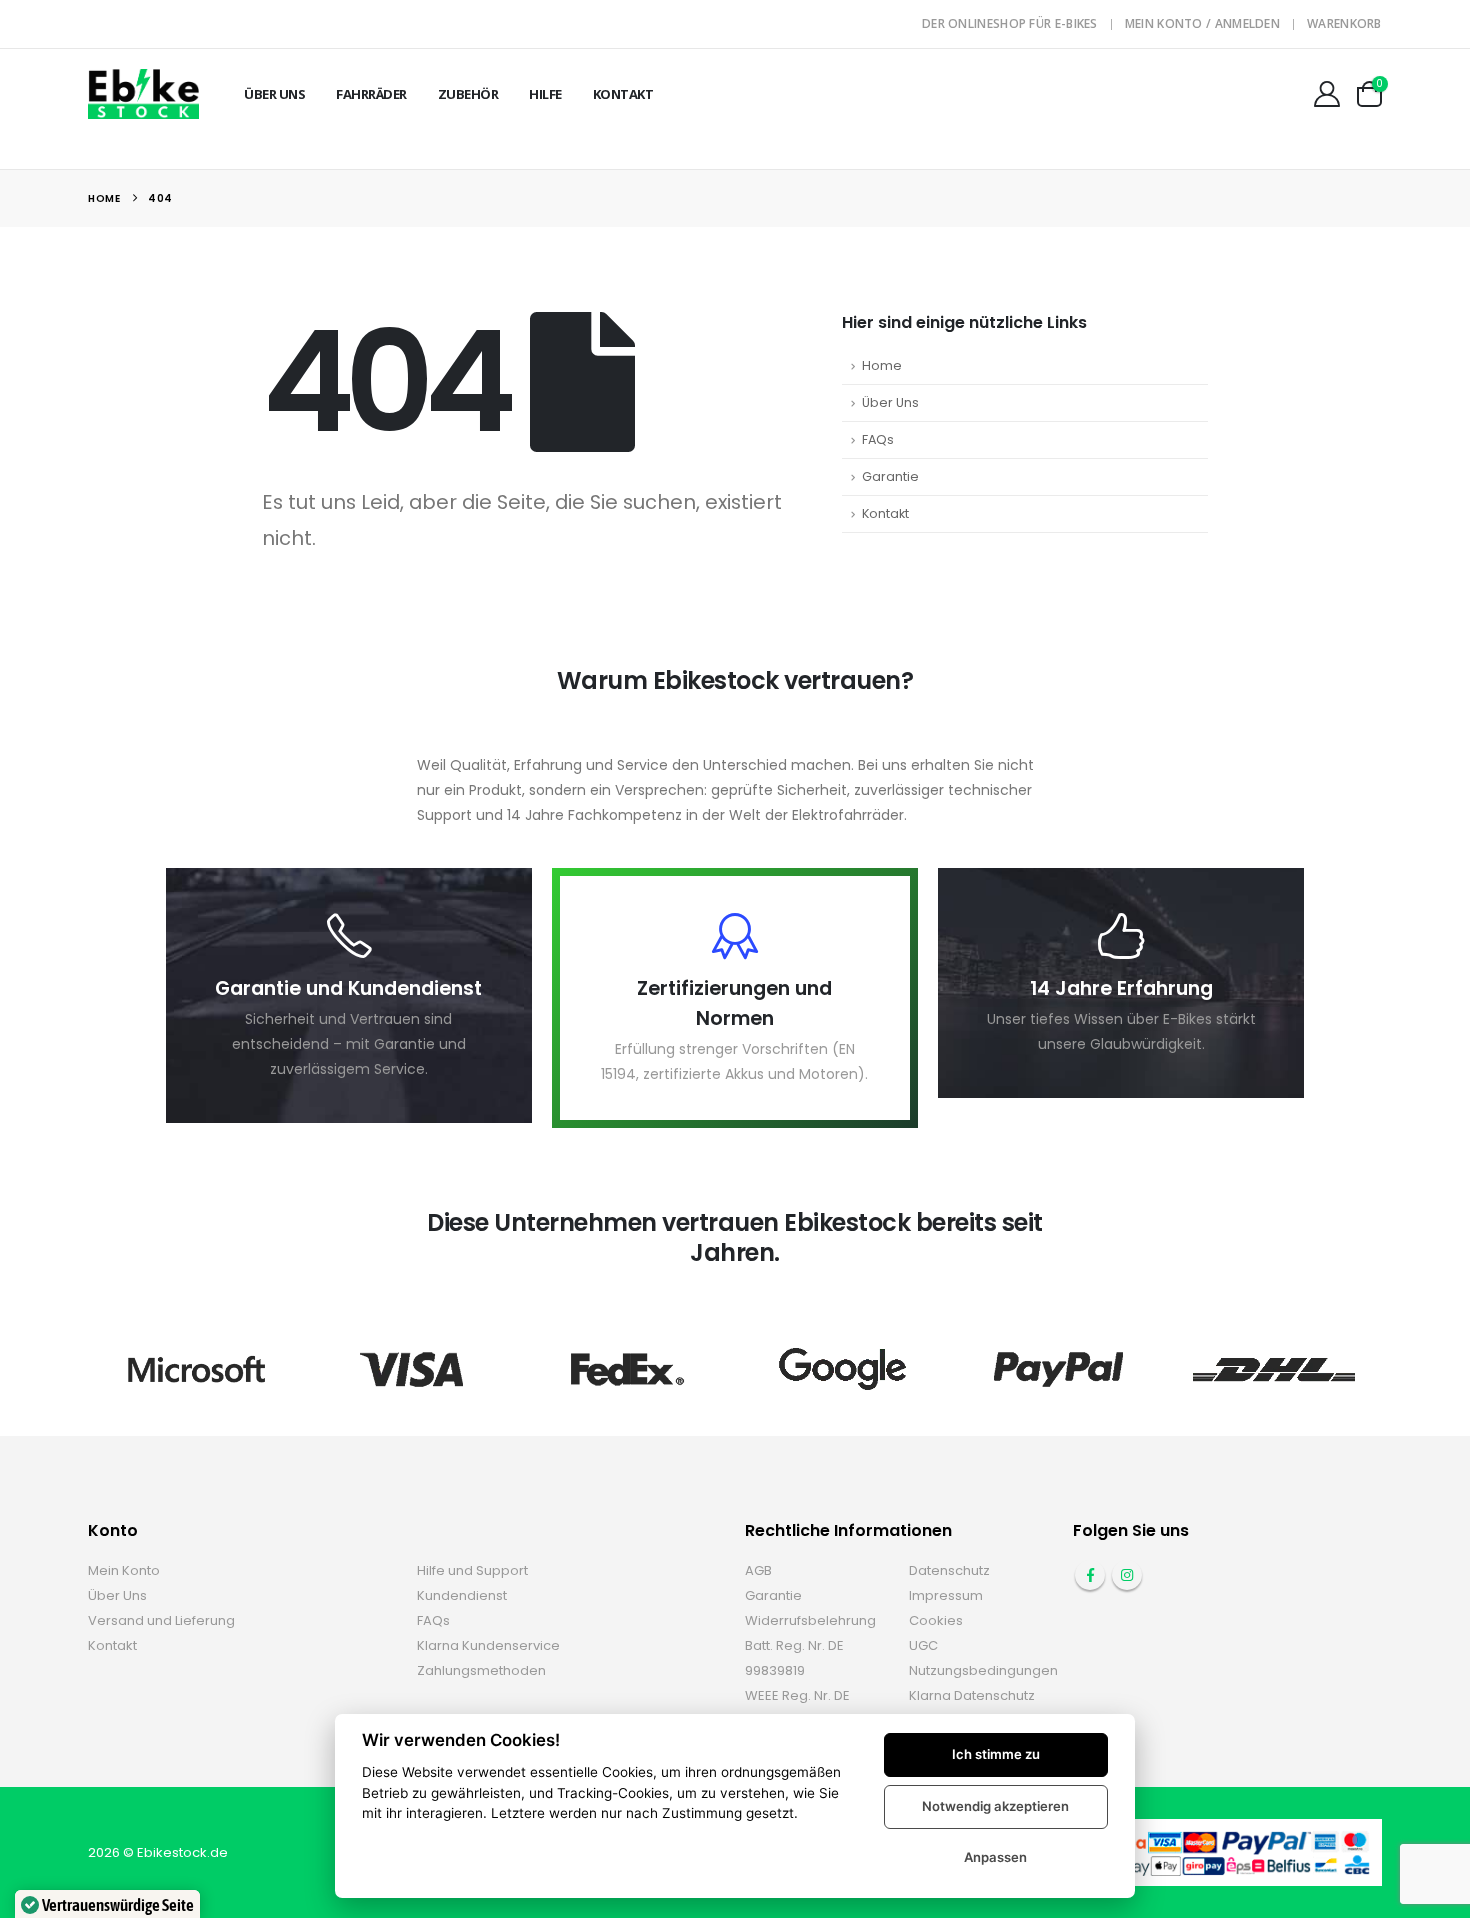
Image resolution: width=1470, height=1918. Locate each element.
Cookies (936, 1620)
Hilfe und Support (472, 1570)
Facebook (1090, 1575)
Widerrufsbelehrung (810, 1620)
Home (882, 365)
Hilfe (545, 94)
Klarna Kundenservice (488, 1645)
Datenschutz (949, 1570)
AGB (758, 1570)
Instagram (1127, 1575)
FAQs (878, 439)
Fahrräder (371, 94)
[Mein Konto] (1327, 94)
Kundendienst (462, 1595)
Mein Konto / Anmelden (1202, 23)
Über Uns (274, 94)
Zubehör (468, 94)
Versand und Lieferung (161, 1620)
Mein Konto (124, 1570)
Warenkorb (1344, 23)
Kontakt (623, 94)
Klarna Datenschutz (972, 1695)
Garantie (890, 476)
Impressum (946, 1595)
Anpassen (995, 1857)
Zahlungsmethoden (481, 1670)
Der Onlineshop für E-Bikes (1010, 23)
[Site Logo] (143, 93)
